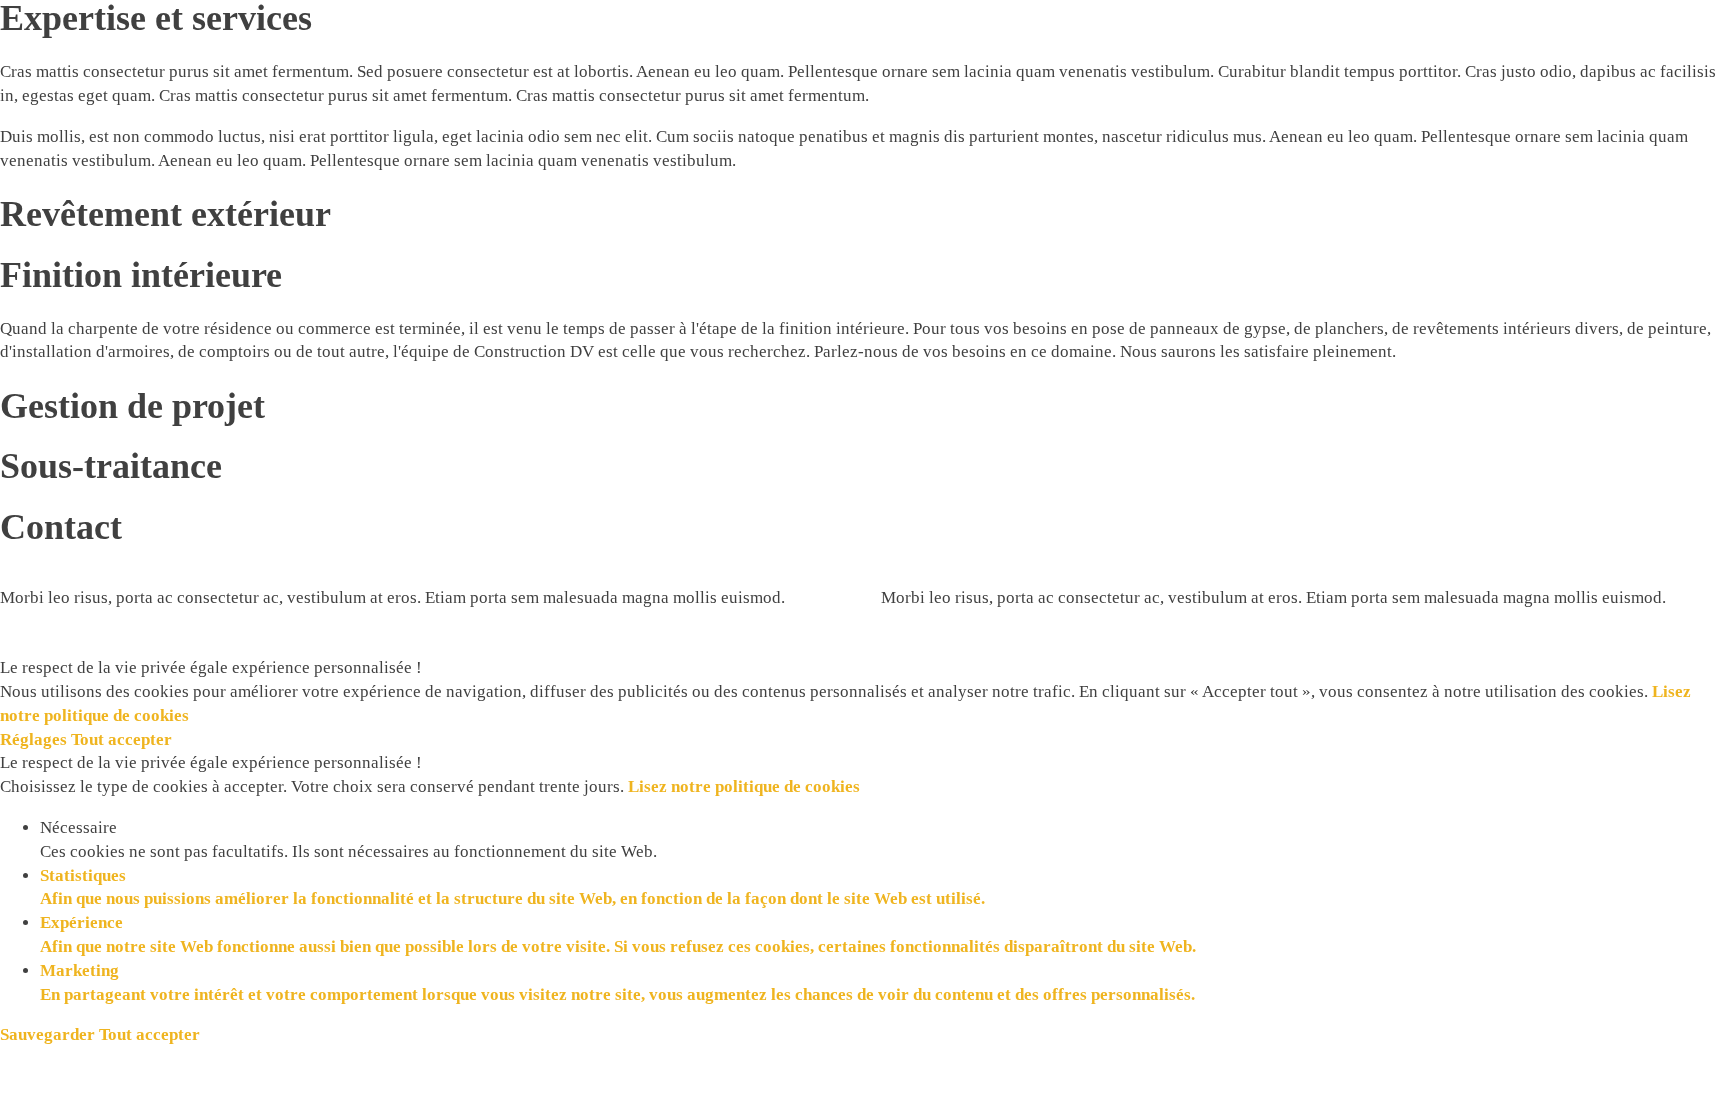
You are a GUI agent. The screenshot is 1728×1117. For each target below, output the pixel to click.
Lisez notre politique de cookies (744, 786)
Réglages (35, 739)
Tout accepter (121, 739)
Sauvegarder (49, 1034)
